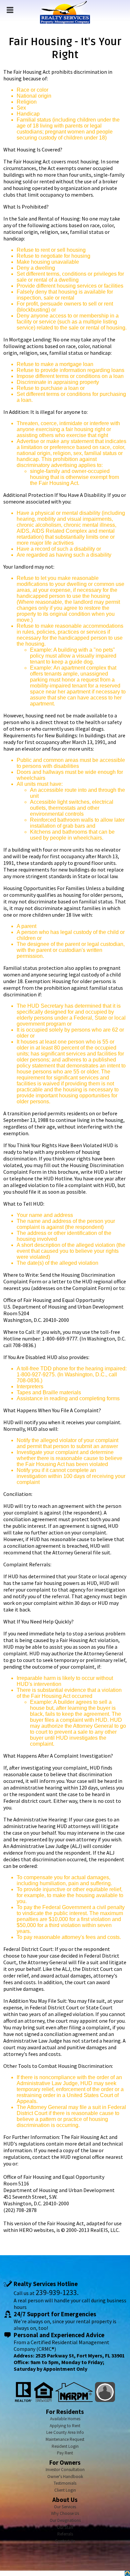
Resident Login (65, 2446)
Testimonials (65, 2483)
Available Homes (65, 2419)
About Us (65, 2500)
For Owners (65, 2463)
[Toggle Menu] (10, 10)
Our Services (65, 2507)
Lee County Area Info (65, 2432)
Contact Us (65, 2541)
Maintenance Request (65, 2439)
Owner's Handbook (65, 2477)
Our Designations (65, 2520)
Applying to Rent (65, 2426)
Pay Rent (65, 2453)
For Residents (65, 2412)
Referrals (65, 2534)
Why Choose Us (65, 2513)
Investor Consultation (65, 2470)
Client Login (65, 2490)
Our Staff (65, 2527)
